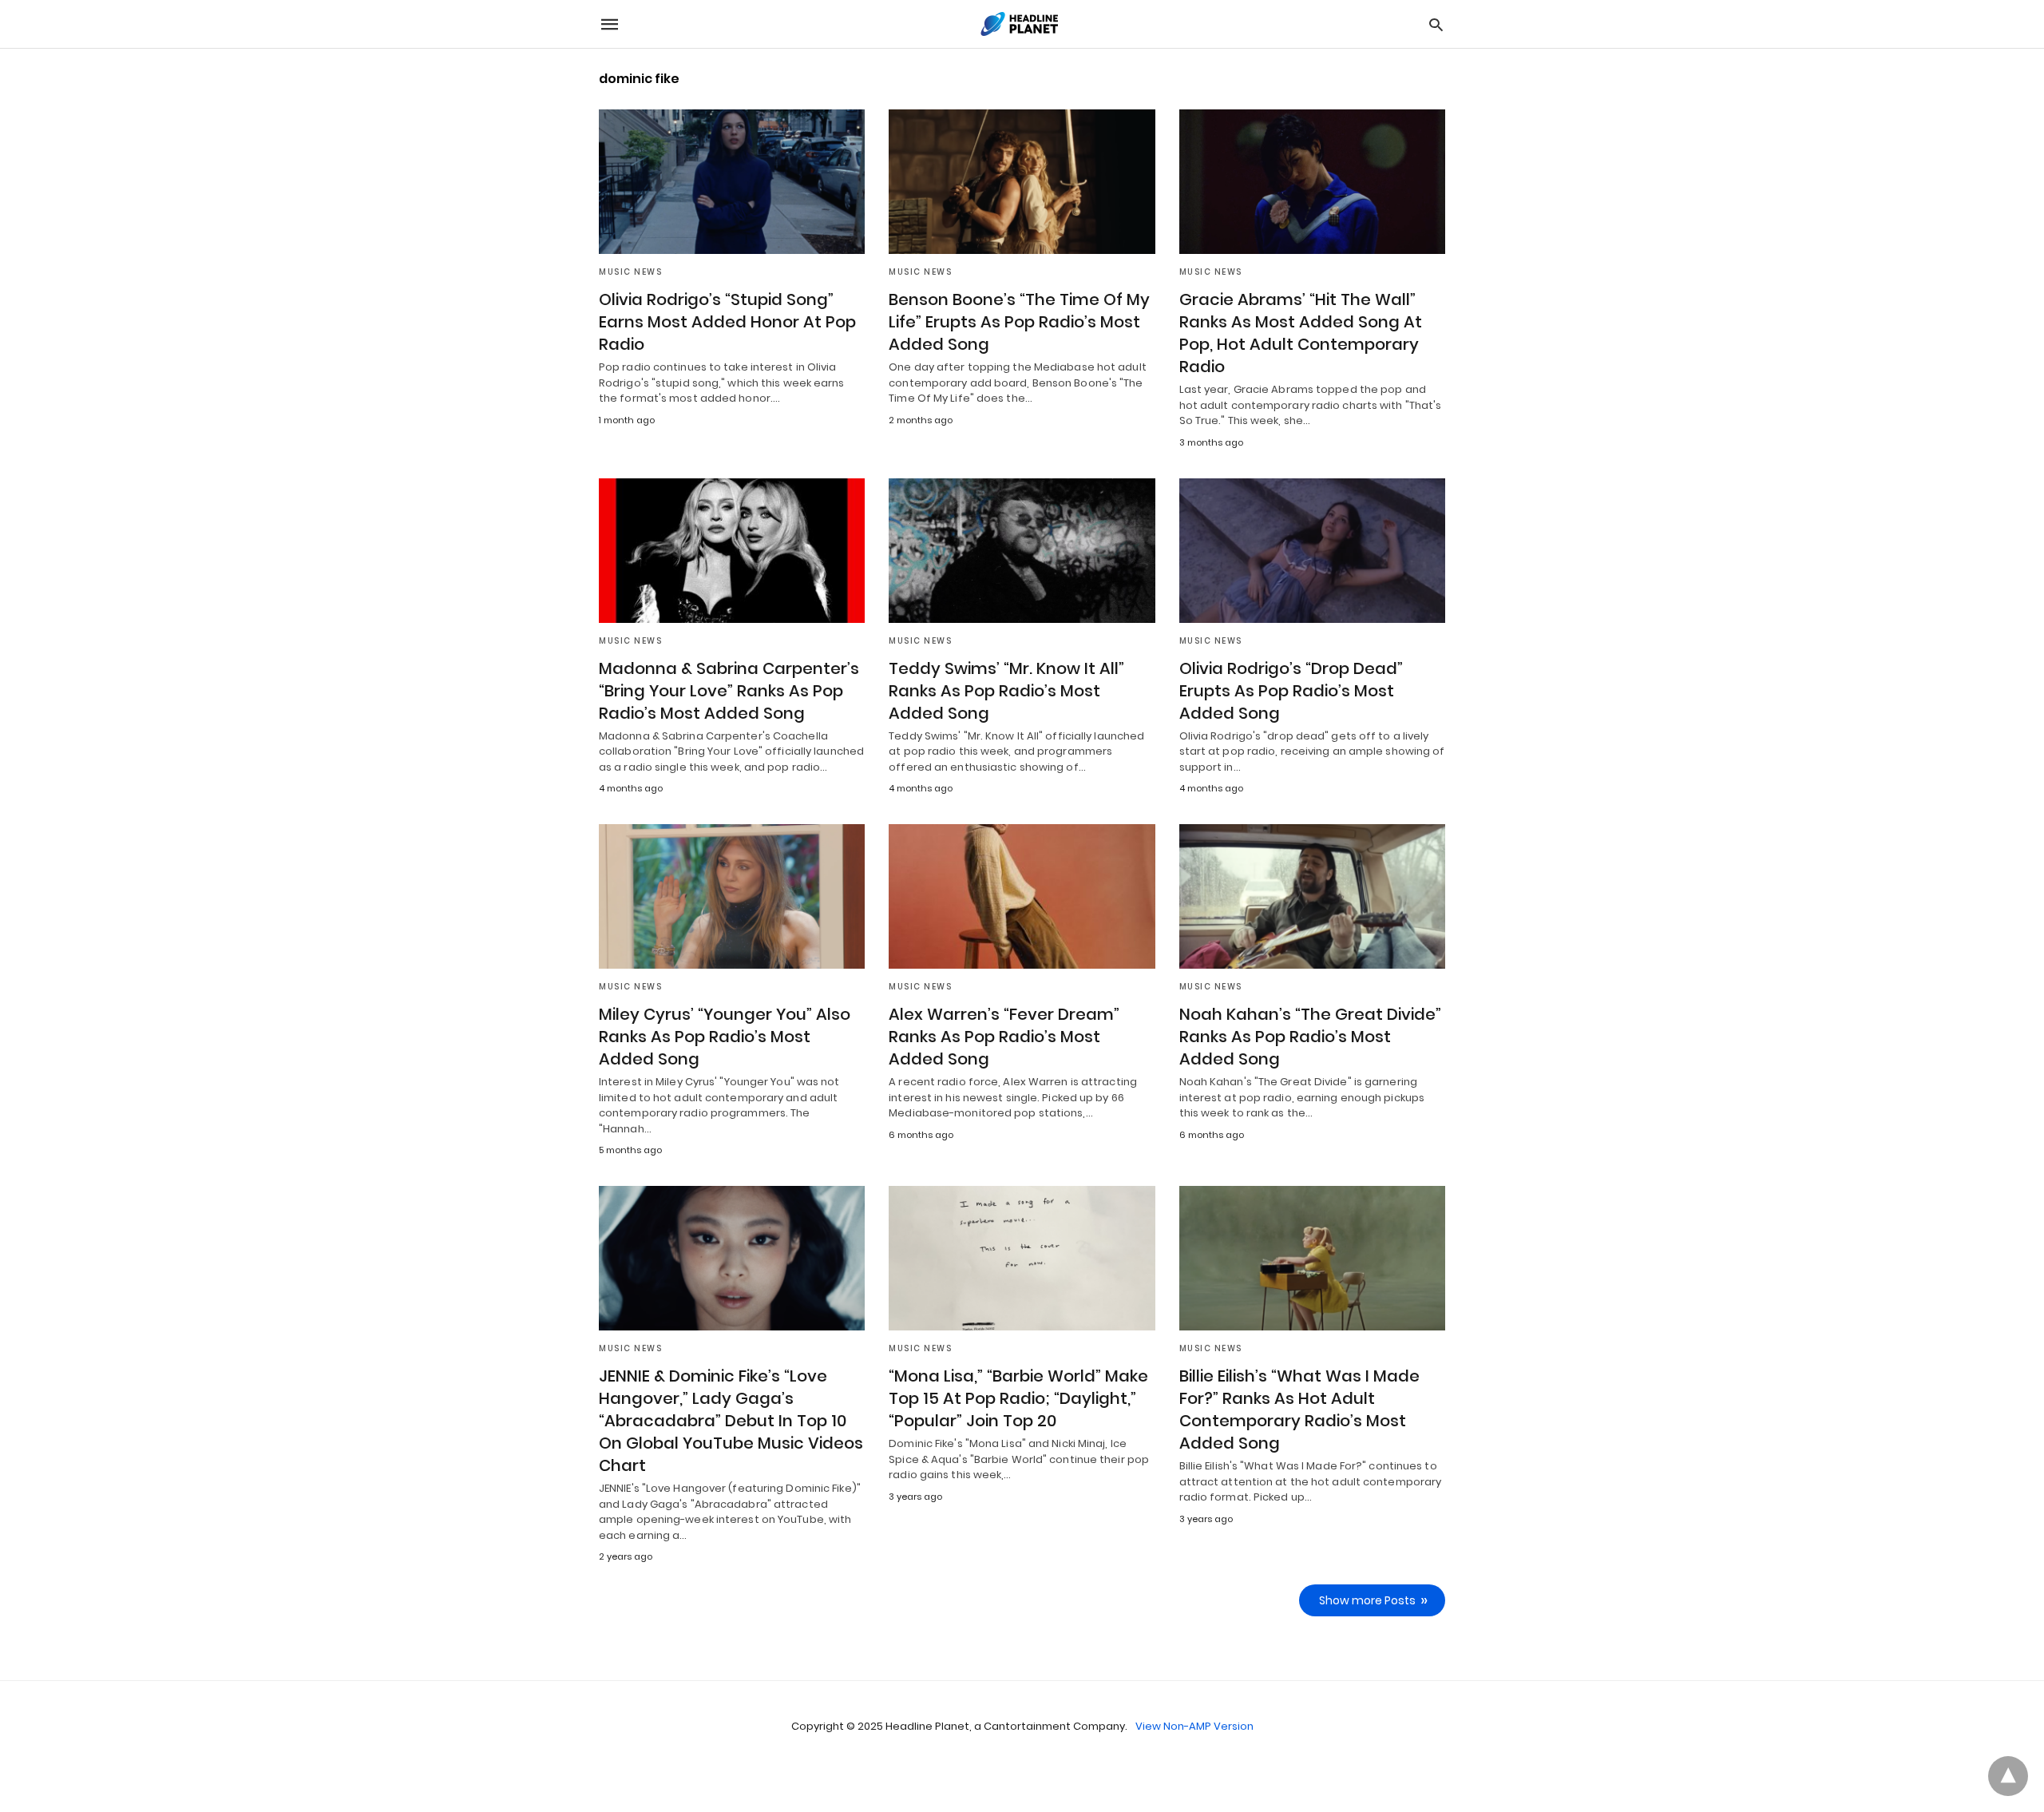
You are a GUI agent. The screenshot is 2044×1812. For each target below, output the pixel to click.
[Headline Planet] (1021, 24)
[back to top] (2008, 1776)
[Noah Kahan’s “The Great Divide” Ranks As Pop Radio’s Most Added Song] (1312, 896)
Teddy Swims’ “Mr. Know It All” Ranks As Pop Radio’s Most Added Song (1006, 691)
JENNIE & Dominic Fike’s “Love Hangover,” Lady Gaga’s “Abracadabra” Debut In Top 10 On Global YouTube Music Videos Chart (731, 1421)
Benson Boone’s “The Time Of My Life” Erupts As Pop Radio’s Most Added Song (1019, 322)
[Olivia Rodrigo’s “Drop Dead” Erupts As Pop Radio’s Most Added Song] (1312, 551)
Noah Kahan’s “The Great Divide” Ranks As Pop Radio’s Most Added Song (1310, 1037)
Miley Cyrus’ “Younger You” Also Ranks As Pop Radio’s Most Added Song (725, 1037)
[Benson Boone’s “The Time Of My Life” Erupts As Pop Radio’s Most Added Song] (1022, 182)
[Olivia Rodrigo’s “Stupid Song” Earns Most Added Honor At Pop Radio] (732, 182)
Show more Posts (1367, 1600)
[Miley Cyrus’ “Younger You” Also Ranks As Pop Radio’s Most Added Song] (732, 896)
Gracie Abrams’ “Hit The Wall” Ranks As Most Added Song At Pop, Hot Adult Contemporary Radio (1301, 333)
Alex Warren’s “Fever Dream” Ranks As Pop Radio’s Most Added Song (1004, 1037)
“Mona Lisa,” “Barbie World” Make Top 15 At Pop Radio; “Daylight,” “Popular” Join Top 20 (1018, 1398)
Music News (630, 272)
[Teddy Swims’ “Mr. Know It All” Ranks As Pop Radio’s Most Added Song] (1022, 551)
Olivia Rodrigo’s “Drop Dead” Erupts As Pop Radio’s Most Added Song (1291, 691)
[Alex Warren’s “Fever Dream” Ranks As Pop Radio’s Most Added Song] (1022, 896)
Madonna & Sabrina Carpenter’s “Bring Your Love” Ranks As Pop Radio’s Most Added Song (729, 691)
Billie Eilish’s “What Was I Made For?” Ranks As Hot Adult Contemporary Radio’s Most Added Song (1299, 1410)
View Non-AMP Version (1194, 1726)
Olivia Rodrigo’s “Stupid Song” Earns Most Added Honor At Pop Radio (727, 322)
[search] (1436, 24)
